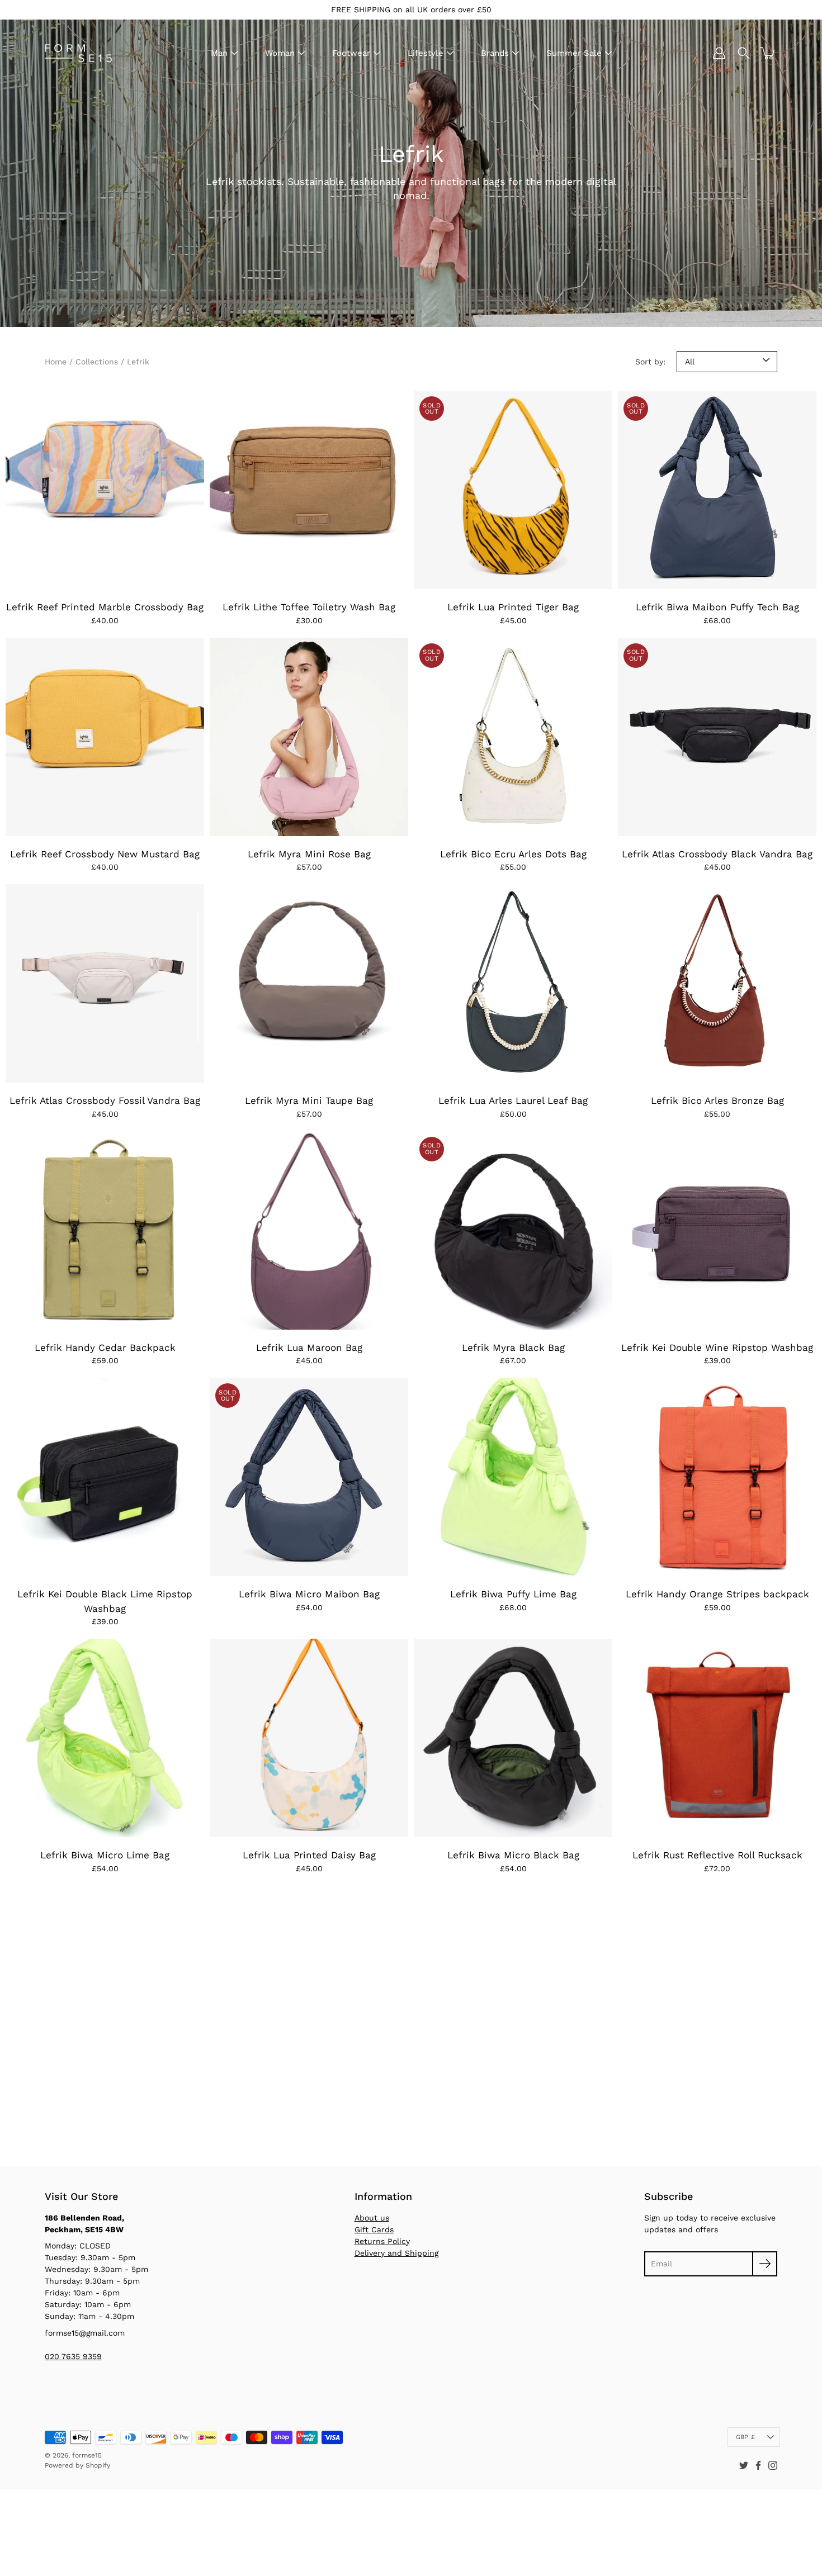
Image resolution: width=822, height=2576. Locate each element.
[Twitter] (744, 2465)
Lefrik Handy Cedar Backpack (105, 1348)
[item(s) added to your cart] (768, 53)
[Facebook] (758, 2465)
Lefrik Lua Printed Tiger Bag (513, 607)
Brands (495, 53)
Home (56, 362)
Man (219, 53)
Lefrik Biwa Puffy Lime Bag (513, 1594)
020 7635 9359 (73, 2356)
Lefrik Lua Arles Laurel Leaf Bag (513, 1100)
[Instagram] (773, 2465)
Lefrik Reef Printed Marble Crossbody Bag (105, 607)
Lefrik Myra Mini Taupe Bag (309, 1100)
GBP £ (745, 2437)
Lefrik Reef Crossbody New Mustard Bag (105, 854)
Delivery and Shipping (396, 2253)
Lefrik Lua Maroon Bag (309, 1348)
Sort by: (650, 362)
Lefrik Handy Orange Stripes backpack (717, 1594)
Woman (280, 53)
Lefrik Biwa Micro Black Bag (513, 1855)
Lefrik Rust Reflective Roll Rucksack (717, 1855)
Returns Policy (382, 2241)
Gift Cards (374, 2229)
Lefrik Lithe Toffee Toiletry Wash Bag (309, 607)
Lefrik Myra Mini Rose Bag (309, 854)
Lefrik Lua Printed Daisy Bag (309, 1855)
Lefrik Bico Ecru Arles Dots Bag (513, 854)
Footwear (351, 53)
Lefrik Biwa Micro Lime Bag (105, 1855)
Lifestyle (426, 53)
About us (372, 2218)
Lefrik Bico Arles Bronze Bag (717, 1100)
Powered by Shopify (77, 2465)
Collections (97, 362)
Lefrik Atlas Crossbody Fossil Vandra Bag (105, 1100)
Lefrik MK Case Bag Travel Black (105, 2102)
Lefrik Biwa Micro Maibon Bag (309, 1594)
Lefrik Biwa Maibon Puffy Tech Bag (717, 607)
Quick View (105, 490)
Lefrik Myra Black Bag (513, 1348)
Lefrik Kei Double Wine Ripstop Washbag (717, 1348)
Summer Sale (574, 53)
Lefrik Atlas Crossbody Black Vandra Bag (717, 854)
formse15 (87, 2455)
